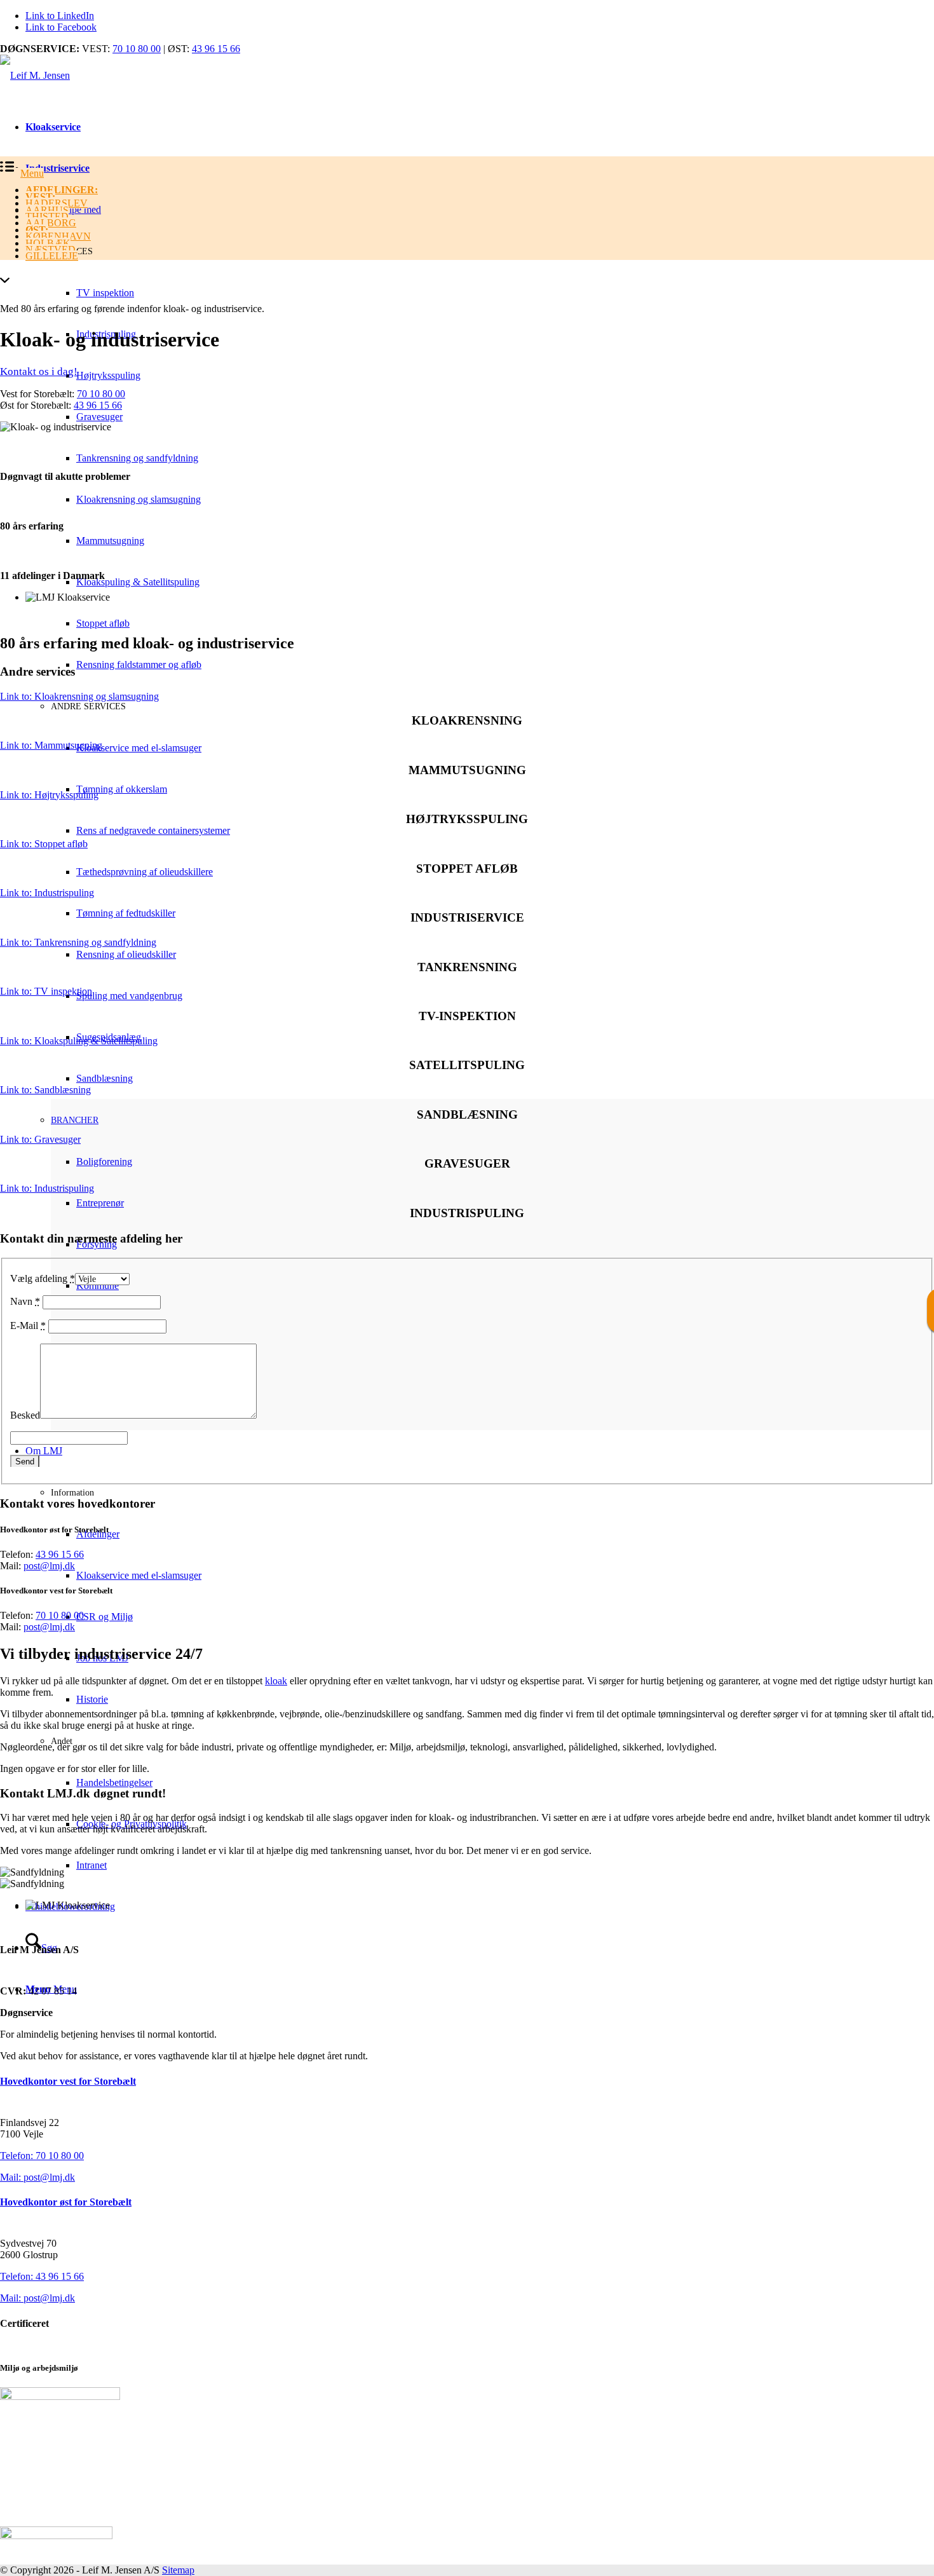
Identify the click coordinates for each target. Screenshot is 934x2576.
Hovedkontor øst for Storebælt (66, 2202)
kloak (276, 1681)
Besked (25, 1415)
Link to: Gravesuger (40, 1139)
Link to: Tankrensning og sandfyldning (78, 942)
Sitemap (178, 2570)
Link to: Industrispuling (47, 893)
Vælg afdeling (43, 1278)
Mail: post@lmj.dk (37, 2177)
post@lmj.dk (49, 1566)
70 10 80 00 (137, 49)
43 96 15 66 (216, 49)
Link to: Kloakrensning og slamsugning (79, 696)
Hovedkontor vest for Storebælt (68, 2081)
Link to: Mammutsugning (51, 745)
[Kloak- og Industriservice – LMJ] (35, 75)
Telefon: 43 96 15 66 (42, 2276)
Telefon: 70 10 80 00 (42, 2156)
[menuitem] (480, 190)
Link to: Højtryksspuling (49, 795)
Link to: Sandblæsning (45, 1090)
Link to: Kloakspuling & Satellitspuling (79, 1041)
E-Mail (28, 1325)
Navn (25, 1301)
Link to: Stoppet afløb (44, 844)
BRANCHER (75, 1120)
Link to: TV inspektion (46, 991)
